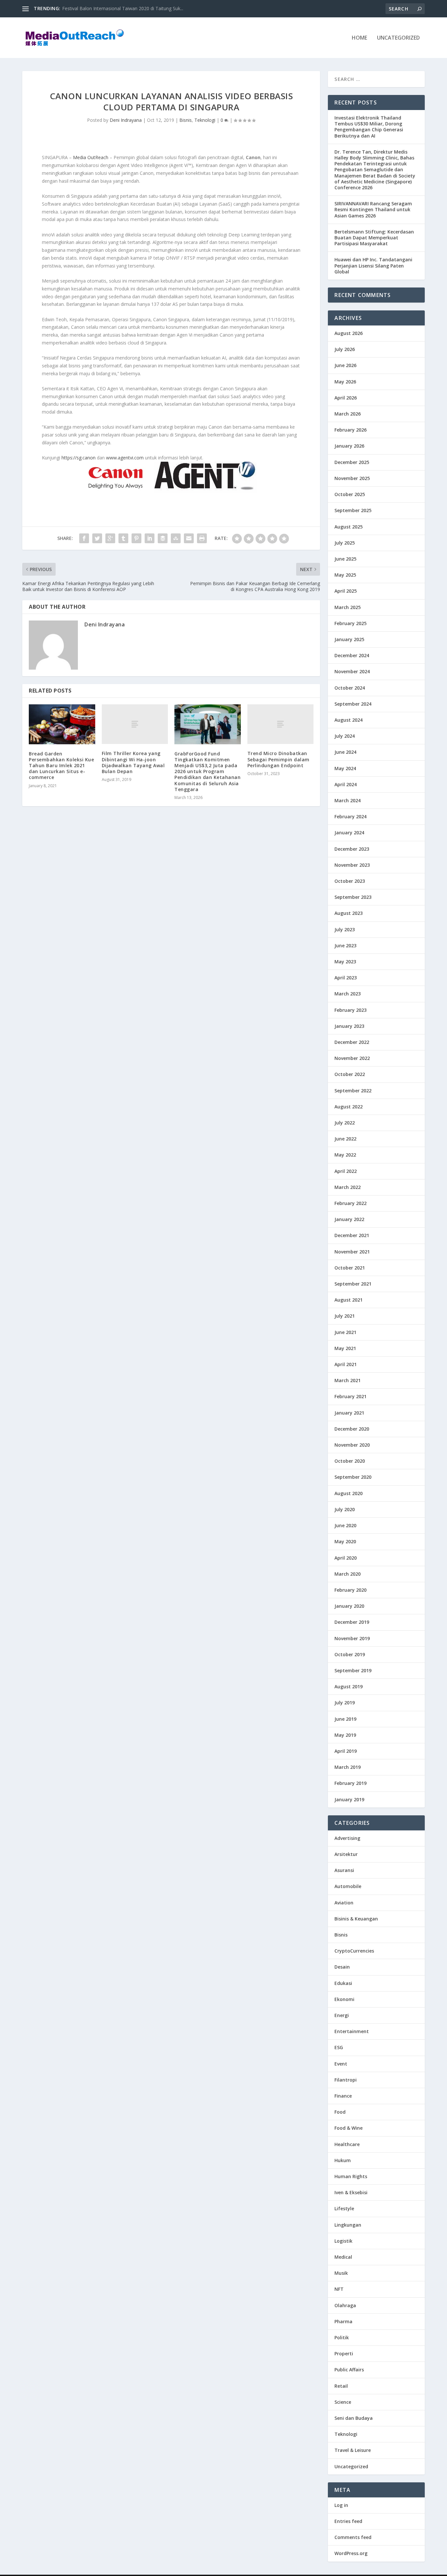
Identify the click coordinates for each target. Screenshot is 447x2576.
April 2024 (346, 784)
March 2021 (348, 1380)
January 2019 (349, 1799)
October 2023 (350, 881)
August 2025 (349, 527)
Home (359, 38)
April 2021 (346, 1364)
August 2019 (349, 1686)
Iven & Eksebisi (351, 2192)
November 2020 (352, 1445)
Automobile (348, 1886)
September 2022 (353, 1091)
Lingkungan (348, 2225)
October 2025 (350, 494)
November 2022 (352, 1058)
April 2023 (346, 978)
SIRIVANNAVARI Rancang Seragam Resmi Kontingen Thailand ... (129, 8)
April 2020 (346, 1558)
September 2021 (353, 1284)
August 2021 (349, 1300)
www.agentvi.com (125, 458)
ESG (339, 2047)
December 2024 (352, 655)
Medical (343, 2257)
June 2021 (345, 1332)
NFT (339, 2289)
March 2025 (348, 607)
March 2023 (348, 994)
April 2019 (346, 1751)
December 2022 (352, 1042)
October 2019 (350, 1654)
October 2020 (350, 1461)
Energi (342, 2015)
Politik (342, 2337)
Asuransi (344, 1870)
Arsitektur (346, 1854)
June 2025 (345, 559)
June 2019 (345, 1719)
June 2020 (345, 1525)
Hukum (343, 2160)
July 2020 (345, 1509)
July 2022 (345, 1123)
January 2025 (349, 639)
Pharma (343, 2321)
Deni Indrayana (126, 120)
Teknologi (205, 120)
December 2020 (352, 1429)
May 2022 (345, 1155)
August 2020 (349, 1493)
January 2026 (349, 446)
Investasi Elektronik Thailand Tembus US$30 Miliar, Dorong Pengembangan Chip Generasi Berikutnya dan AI (369, 127)
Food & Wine (349, 2128)
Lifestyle (344, 2208)
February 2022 (350, 1203)
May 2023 (345, 962)
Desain (342, 1967)
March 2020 (348, 1574)
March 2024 (348, 800)
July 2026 (345, 349)
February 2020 (350, 1590)
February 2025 (350, 623)
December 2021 (352, 1235)
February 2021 (350, 1396)
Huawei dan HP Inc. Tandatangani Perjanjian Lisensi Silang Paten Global (373, 265)
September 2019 (353, 1670)
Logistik (343, 2241)
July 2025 (345, 543)
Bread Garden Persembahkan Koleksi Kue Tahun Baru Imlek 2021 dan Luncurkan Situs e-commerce (61, 766)
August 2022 (349, 1107)
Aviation (344, 1903)
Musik (341, 2273)
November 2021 (352, 1252)
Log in (341, 2505)
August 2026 (349, 333)
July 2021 (345, 1316)
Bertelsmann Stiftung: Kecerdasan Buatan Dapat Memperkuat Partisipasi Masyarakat (374, 238)
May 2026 (345, 382)
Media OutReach (91, 157)
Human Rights (351, 2176)
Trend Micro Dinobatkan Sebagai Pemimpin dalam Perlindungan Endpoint (278, 759)
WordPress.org (351, 2553)
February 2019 (350, 1783)
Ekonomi (344, 1999)
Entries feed (348, 2521)
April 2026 (346, 398)
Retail (341, 2386)
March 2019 (348, 1767)
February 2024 (350, 816)
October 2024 (350, 688)
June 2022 (345, 1139)
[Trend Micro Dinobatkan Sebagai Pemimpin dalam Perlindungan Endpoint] (281, 724)
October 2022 (350, 1074)
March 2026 (348, 414)
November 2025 (352, 478)
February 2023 (350, 1010)
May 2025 (345, 575)
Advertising (347, 1838)
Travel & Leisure (353, 2450)
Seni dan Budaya (354, 2418)
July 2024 (345, 736)
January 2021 (349, 1413)
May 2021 (345, 1348)
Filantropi (346, 2080)
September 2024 (353, 704)
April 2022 (346, 1171)
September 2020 (353, 1477)
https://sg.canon (79, 458)
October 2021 (350, 1268)
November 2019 (352, 1638)
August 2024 (349, 720)
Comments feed (353, 2537)
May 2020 (345, 1541)
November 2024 (352, 671)
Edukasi (343, 1983)
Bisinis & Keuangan (356, 1919)
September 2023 (353, 897)
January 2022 (349, 1219)
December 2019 (352, 1622)
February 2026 (350, 430)
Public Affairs (349, 2370)
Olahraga (345, 2305)
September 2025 (353, 510)
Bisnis (186, 120)
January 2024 (349, 833)
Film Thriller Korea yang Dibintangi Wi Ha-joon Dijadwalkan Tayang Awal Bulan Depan (133, 762)
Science (343, 2402)
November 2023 (352, 865)
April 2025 (346, 591)
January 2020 (349, 1606)
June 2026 (345, 365)
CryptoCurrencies (354, 1951)
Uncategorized (398, 38)
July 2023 (345, 929)
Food (340, 2112)
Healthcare (347, 2144)
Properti (344, 2354)
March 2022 (348, 1187)
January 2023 (349, 1026)
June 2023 (345, 945)
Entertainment (352, 2031)
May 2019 (345, 1735)
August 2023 (349, 913)
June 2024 (345, 752)
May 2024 (345, 768)
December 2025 (352, 462)
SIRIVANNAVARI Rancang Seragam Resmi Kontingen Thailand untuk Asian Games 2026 (373, 209)
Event (341, 2064)
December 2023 (352, 849)
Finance (343, 2096)
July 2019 (345, 1703)
